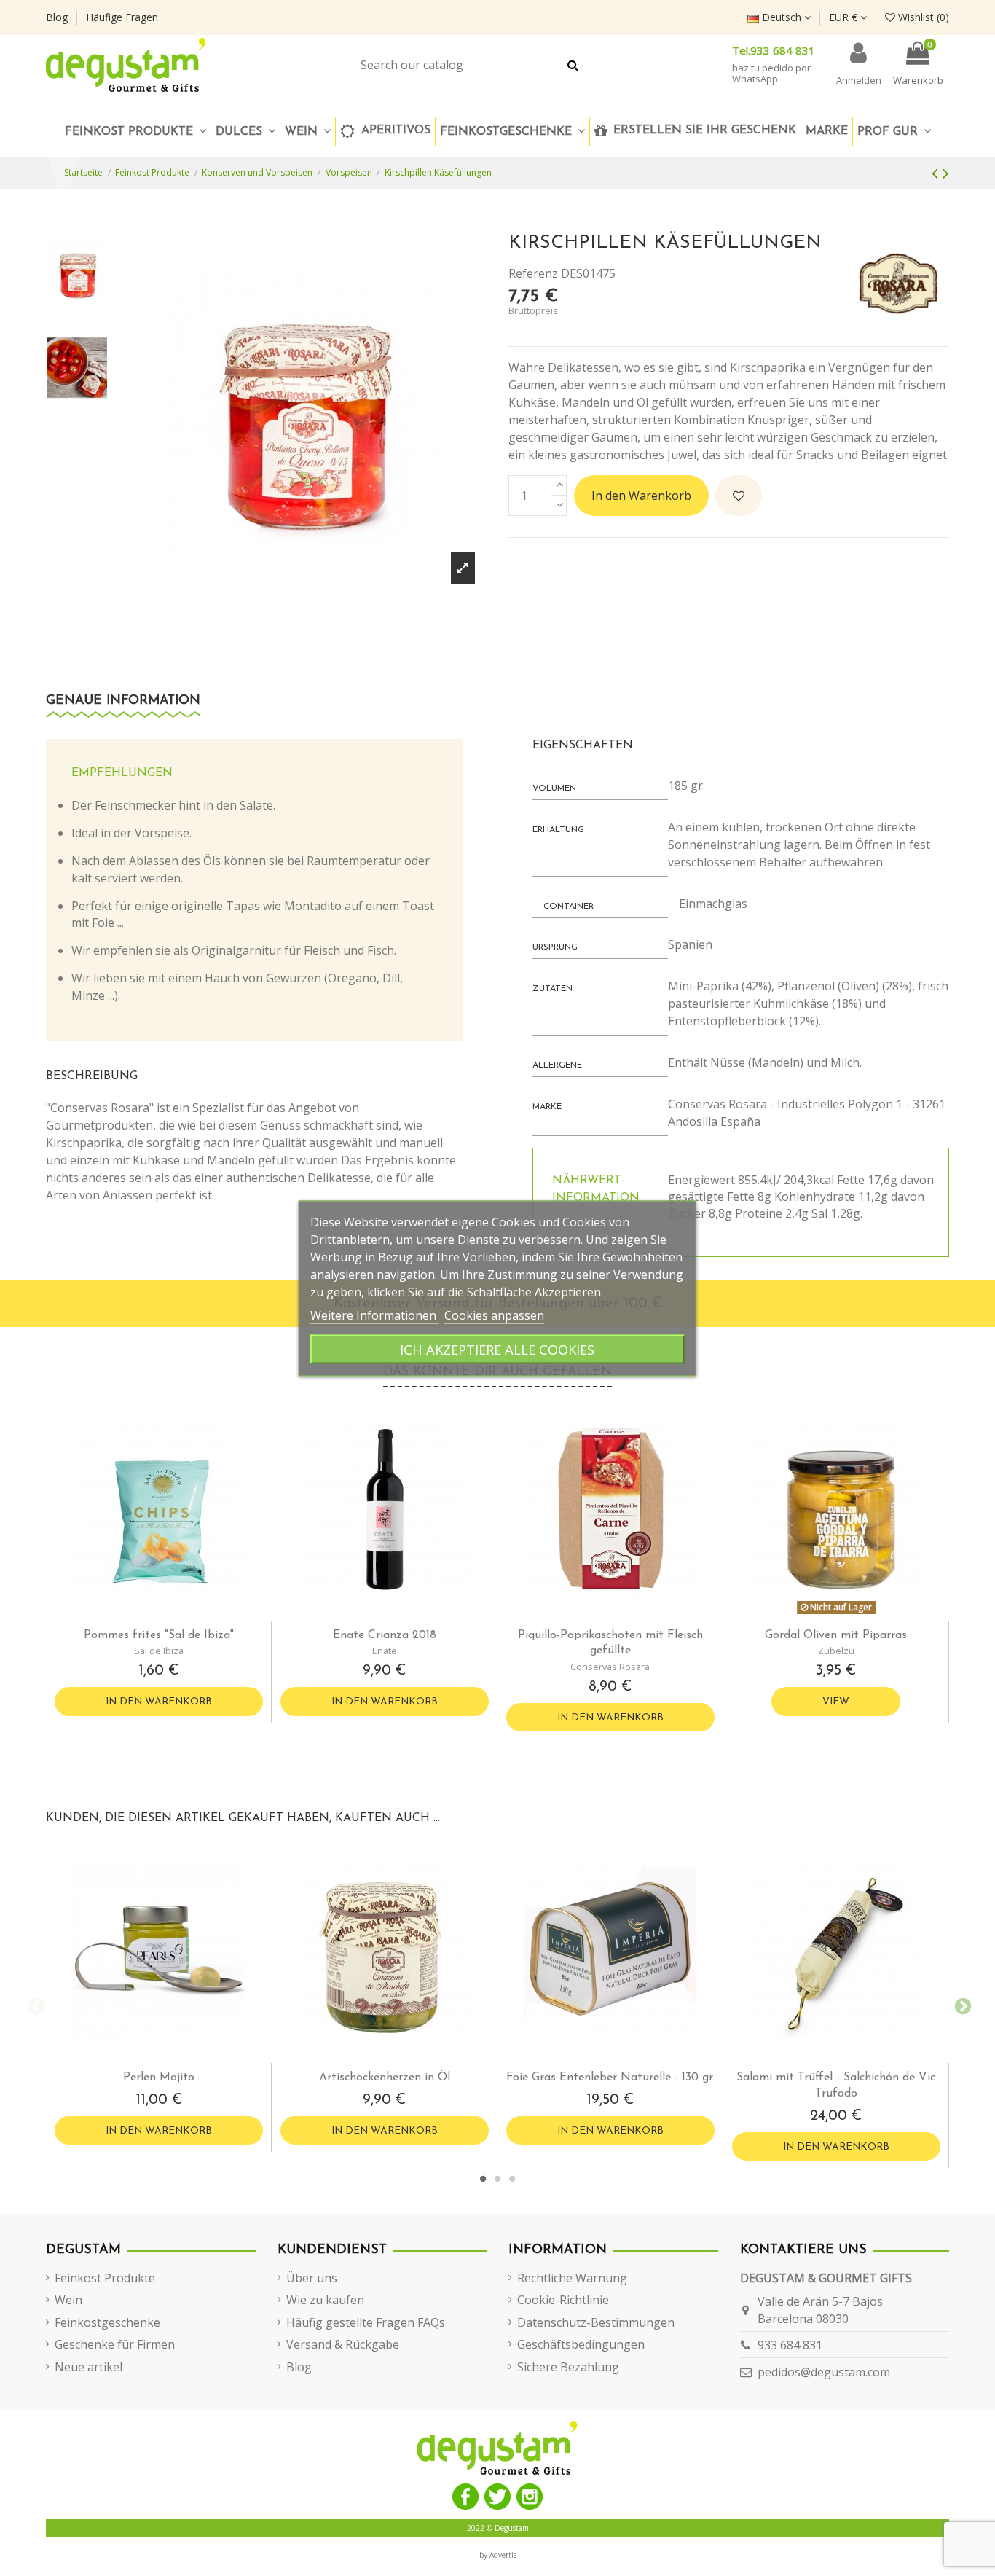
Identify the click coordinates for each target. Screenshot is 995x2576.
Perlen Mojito (159, 2078)
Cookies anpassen (494, 1315)
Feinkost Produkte (105, 2278)
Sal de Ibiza (159, 1651)
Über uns (312, 2278)
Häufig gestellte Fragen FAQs (366, 2322)
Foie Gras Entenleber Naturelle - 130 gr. (610, 2078)
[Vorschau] (170, 1615)
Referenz (533, 273)
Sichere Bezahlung (568, 2367)
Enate (385, 1651)
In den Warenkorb (641, 496)
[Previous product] (937, 172)
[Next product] (946, 172)
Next (960, 2005)
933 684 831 (790, 2345)
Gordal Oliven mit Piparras (836, 1635)
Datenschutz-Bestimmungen (596, 2322)
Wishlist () (922, 17)
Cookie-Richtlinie (563, 2300)
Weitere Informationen (375, 1315)
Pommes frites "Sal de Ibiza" (159, 1635)
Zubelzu (836, 1651)
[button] (512, 131)
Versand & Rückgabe (343, 2344)
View (836, 1702)
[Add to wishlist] (739, 496)
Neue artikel (89, 2367)
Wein (68, 2300)
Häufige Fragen (122, 17)
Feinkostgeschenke (107, 2322)
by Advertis (498, 2555)
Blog (58, 17)
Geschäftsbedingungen (581, 2344)
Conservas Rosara (610, 1667)
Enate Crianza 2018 (385, 1635)
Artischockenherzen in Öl (385, 2078)
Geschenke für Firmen (115, 2344)
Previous (35, 2005)
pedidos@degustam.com (824, 2372)
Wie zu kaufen (325, 2300)
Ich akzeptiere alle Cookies (497, 1348)
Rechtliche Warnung (572, 2278)
